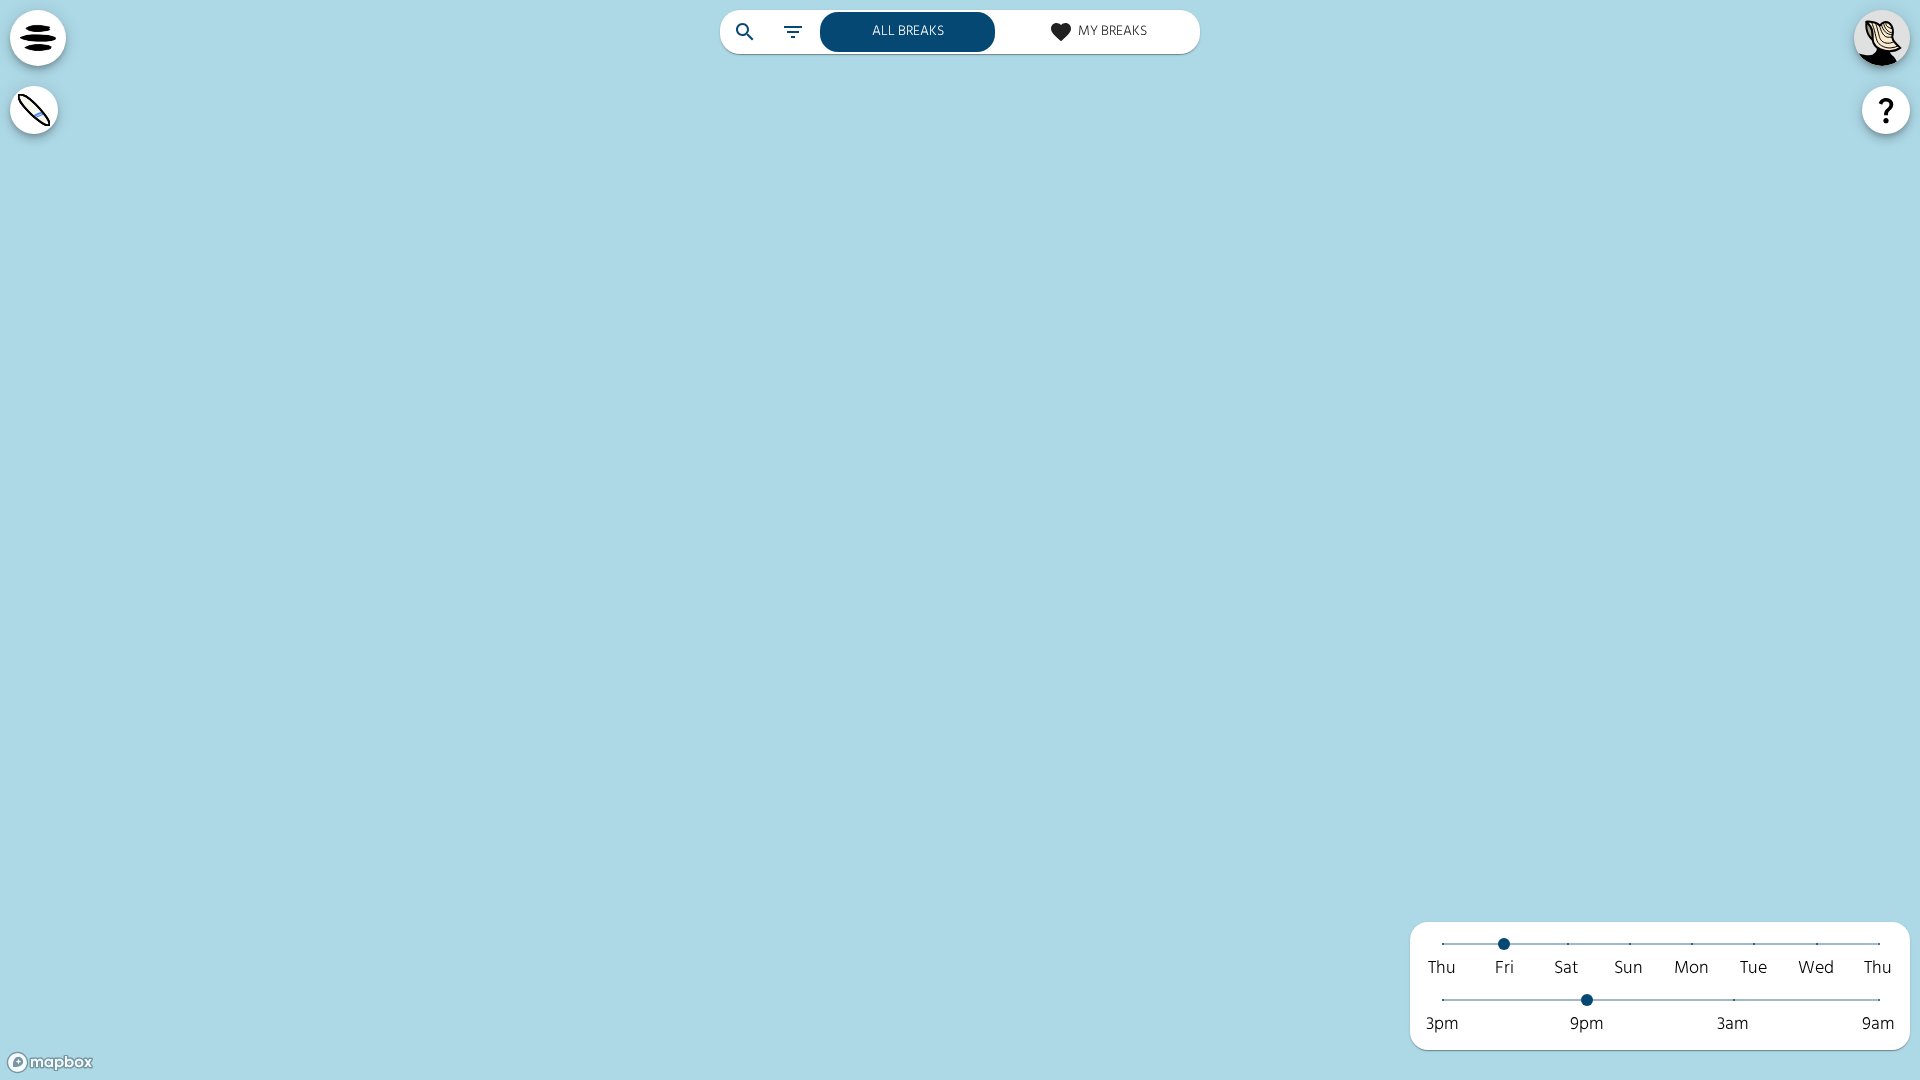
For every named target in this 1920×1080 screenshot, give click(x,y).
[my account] (1882, 38)
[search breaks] (745, 32)
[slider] (1504, 944)
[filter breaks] (792, 32)
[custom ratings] (34, 110)
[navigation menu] (38, 38)
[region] (960, 540)
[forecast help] (1886, 110)
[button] (1660, 958)
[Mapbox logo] (50, 1062)
